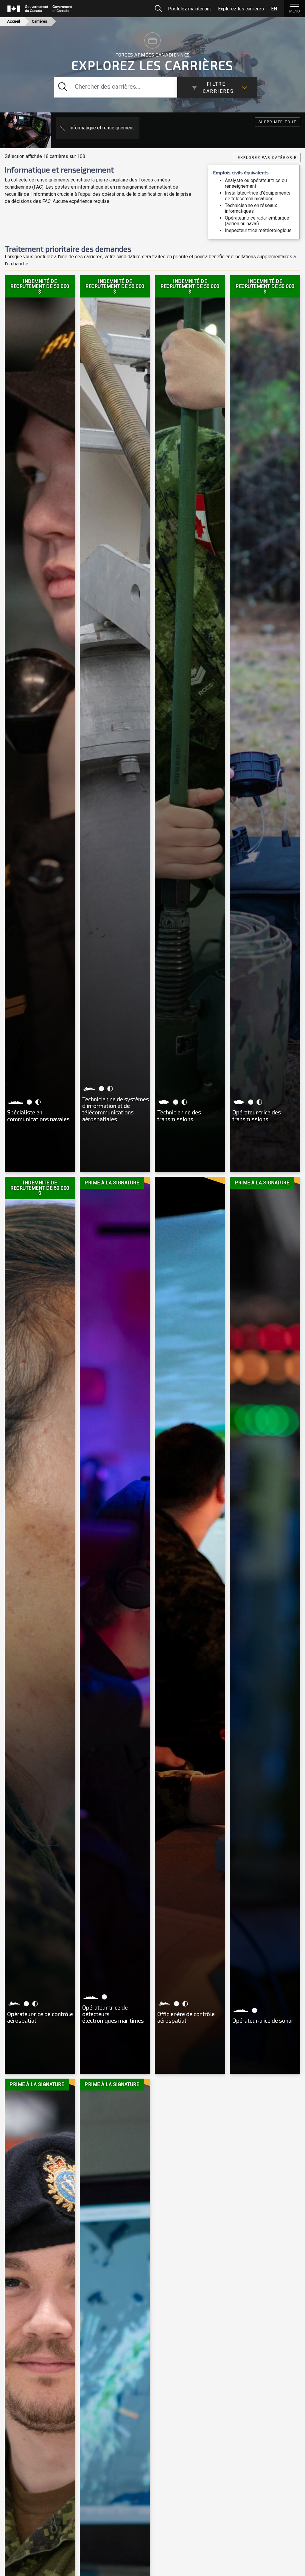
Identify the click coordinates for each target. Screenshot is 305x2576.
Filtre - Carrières (218, 88)
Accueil (14, 21)
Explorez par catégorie (267, 158)
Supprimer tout (277, 122)
